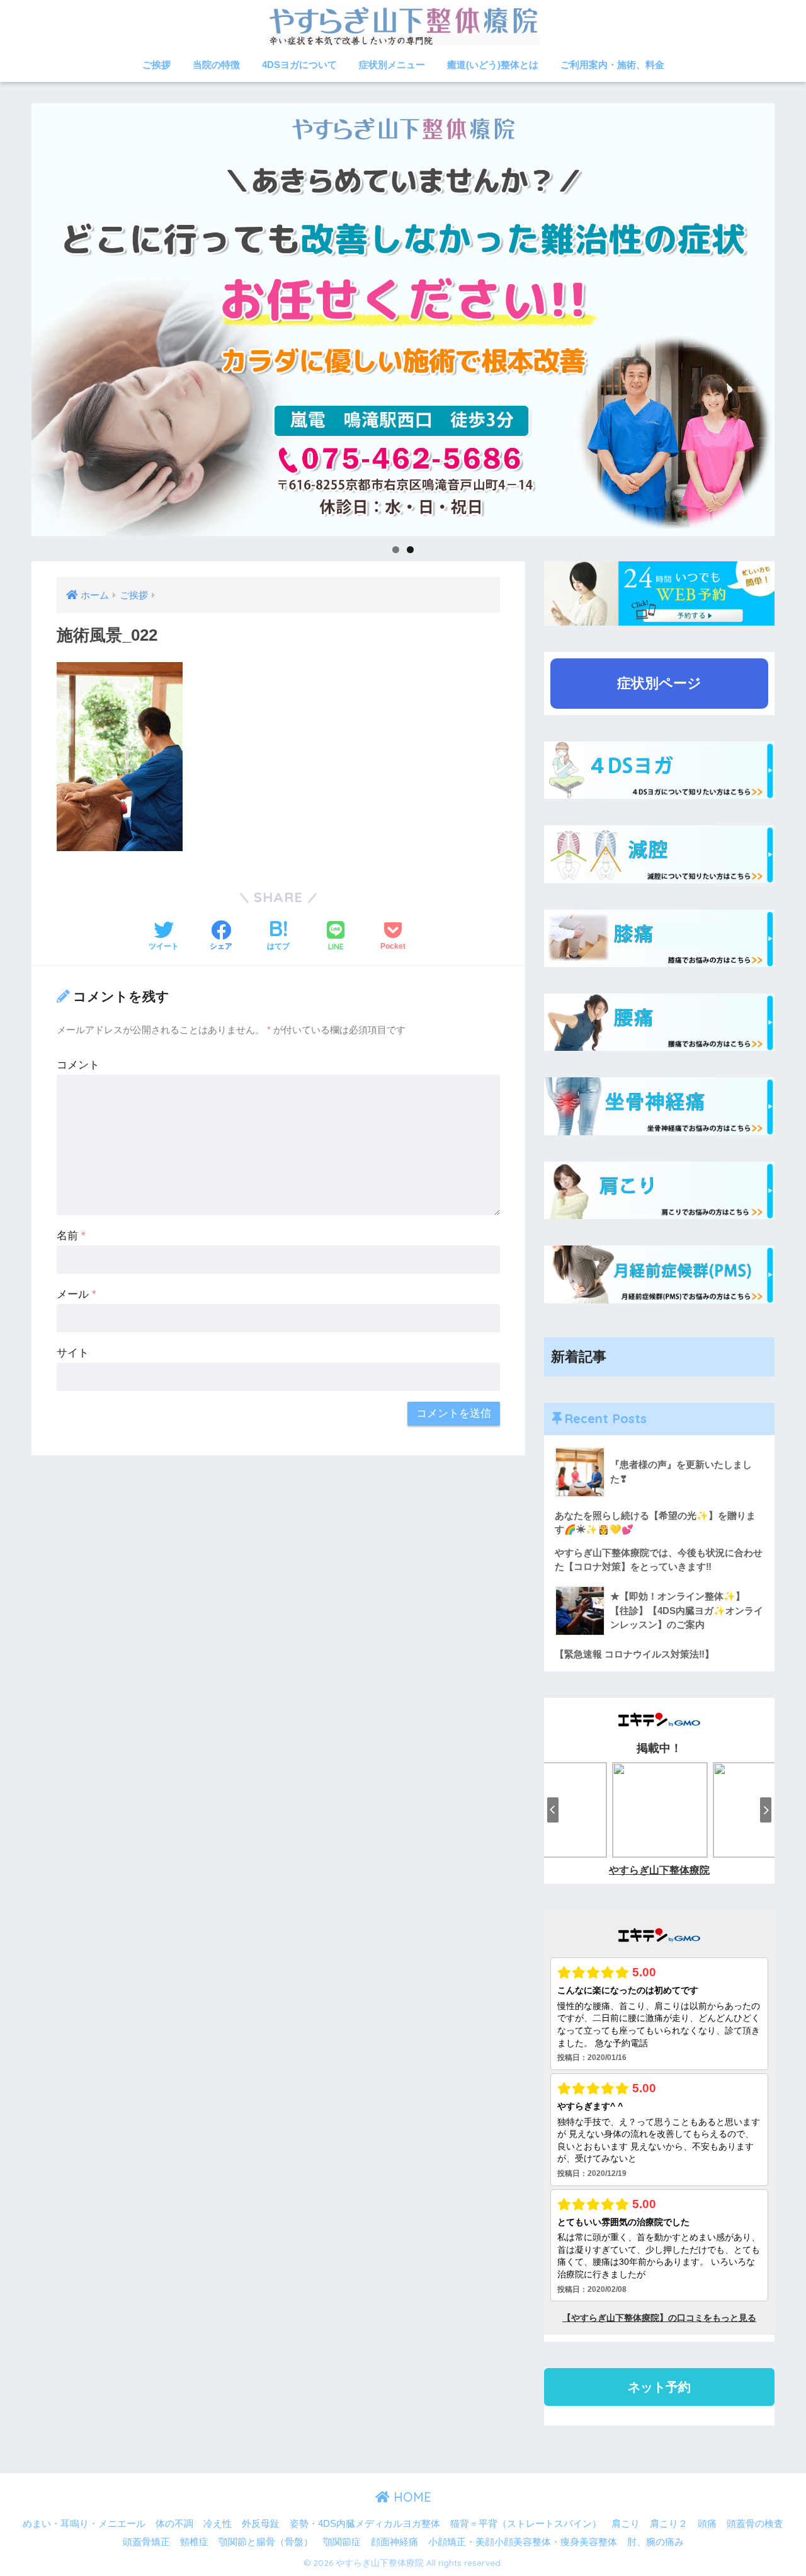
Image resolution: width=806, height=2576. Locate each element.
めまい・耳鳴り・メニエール (84, 2524)
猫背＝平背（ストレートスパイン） (526, 2524)
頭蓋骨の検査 (755, 2524)
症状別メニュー (392, 65)
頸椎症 (194, 2542)
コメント (78, 1065)
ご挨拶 (156, 65)
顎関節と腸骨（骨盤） (266, 2542)
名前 (71, 1236)
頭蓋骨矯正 (146, 2542)
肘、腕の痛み (656, 2542)
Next (797, 316)
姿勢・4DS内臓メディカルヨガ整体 (365, 2524)
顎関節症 (342, 2542)
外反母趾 (261, 2524)
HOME (411, 2497)
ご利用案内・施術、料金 (612, 65)
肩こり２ (669, 2524)
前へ (9, 316)
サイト (73, 1353)
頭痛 (707, 2524)
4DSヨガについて (299, 65)
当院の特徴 (216, 65)
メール (77, 1294)
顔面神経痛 (394, 2542)
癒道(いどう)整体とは (493, 65)
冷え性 (218, 2524)
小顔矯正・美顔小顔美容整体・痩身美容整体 (523, 2542)
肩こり (626, 2524)
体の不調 (174, 2524)
